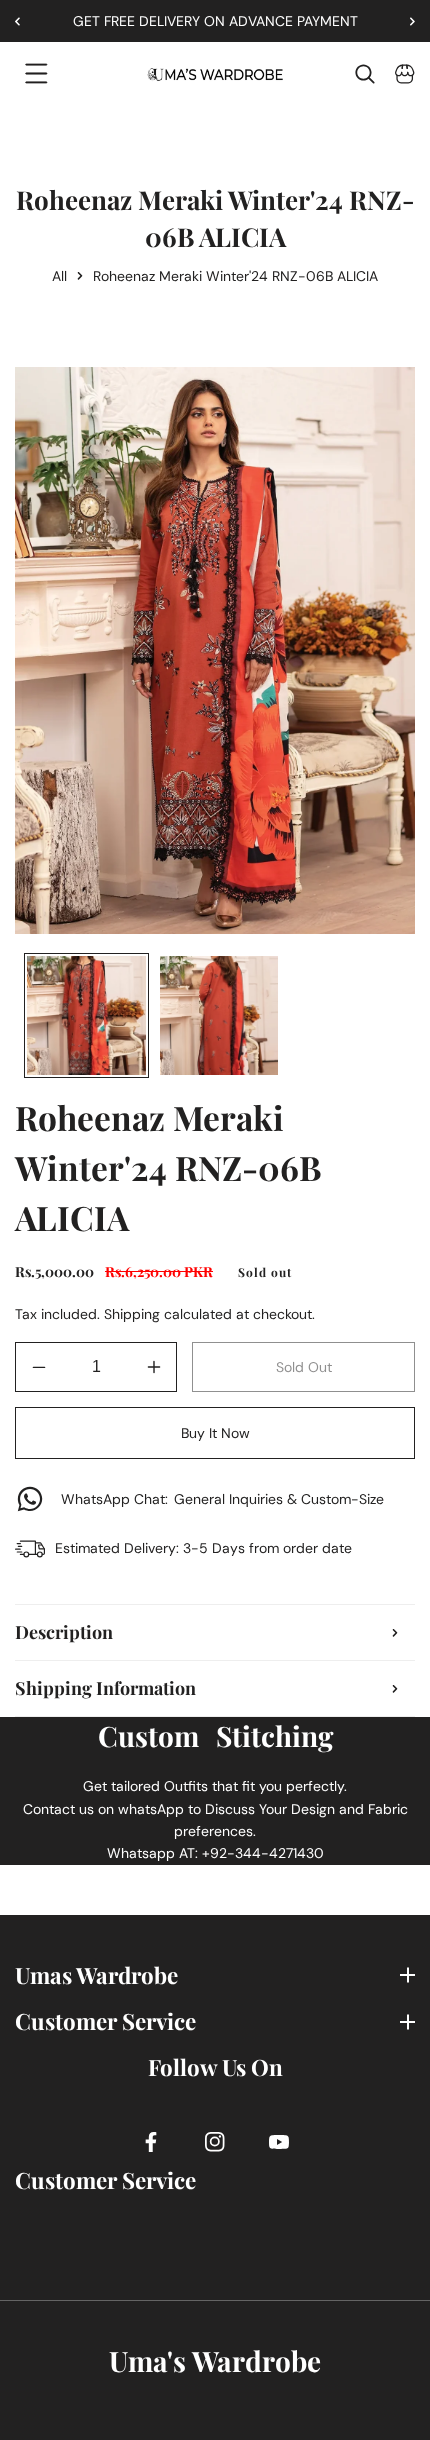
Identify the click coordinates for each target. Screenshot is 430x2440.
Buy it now (215, 1433)
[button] (405, 21)
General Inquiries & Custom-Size (222, 1499)
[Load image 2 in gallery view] (219, 1015)
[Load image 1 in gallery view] (86, 1015)
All (59, 276)
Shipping (132, 1314)
